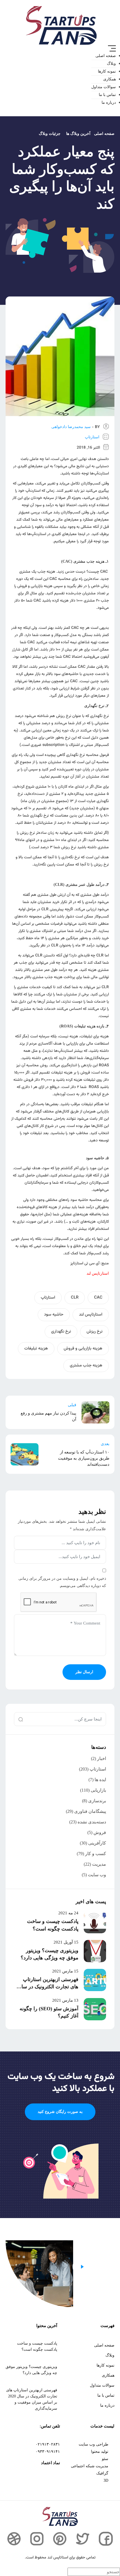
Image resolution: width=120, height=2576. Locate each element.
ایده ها (100, 1780)
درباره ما (109, 102)
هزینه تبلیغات (36, 1348)
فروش (100, 1832)
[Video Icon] (82, 2267)
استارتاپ (92, 437)
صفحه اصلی (106, 56)
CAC (98, 1298)
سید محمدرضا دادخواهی (71, 427)
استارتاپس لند (91, 1315)
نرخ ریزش (94, 1332)
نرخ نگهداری (61, 1332)
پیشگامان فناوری (90, 1811)
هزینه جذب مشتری (86, 1365)
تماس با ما (107, 95)
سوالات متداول (104, 87)
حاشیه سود (54, 1315)
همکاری (110, 79)
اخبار (102, 1758)
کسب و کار (96, 1854)
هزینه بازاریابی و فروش (83, 1348)
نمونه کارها (107, 71)
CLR (75, 1298)
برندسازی (97, 1801)
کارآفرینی (97, 1843)
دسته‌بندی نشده (92, 1822)
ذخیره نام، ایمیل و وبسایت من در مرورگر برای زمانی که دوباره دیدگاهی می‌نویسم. (62, 1582)
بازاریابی (98, 1790)
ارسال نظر (84, 1672)
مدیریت (99, 1864)
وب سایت (97, 1875)
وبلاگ (111, 64)
